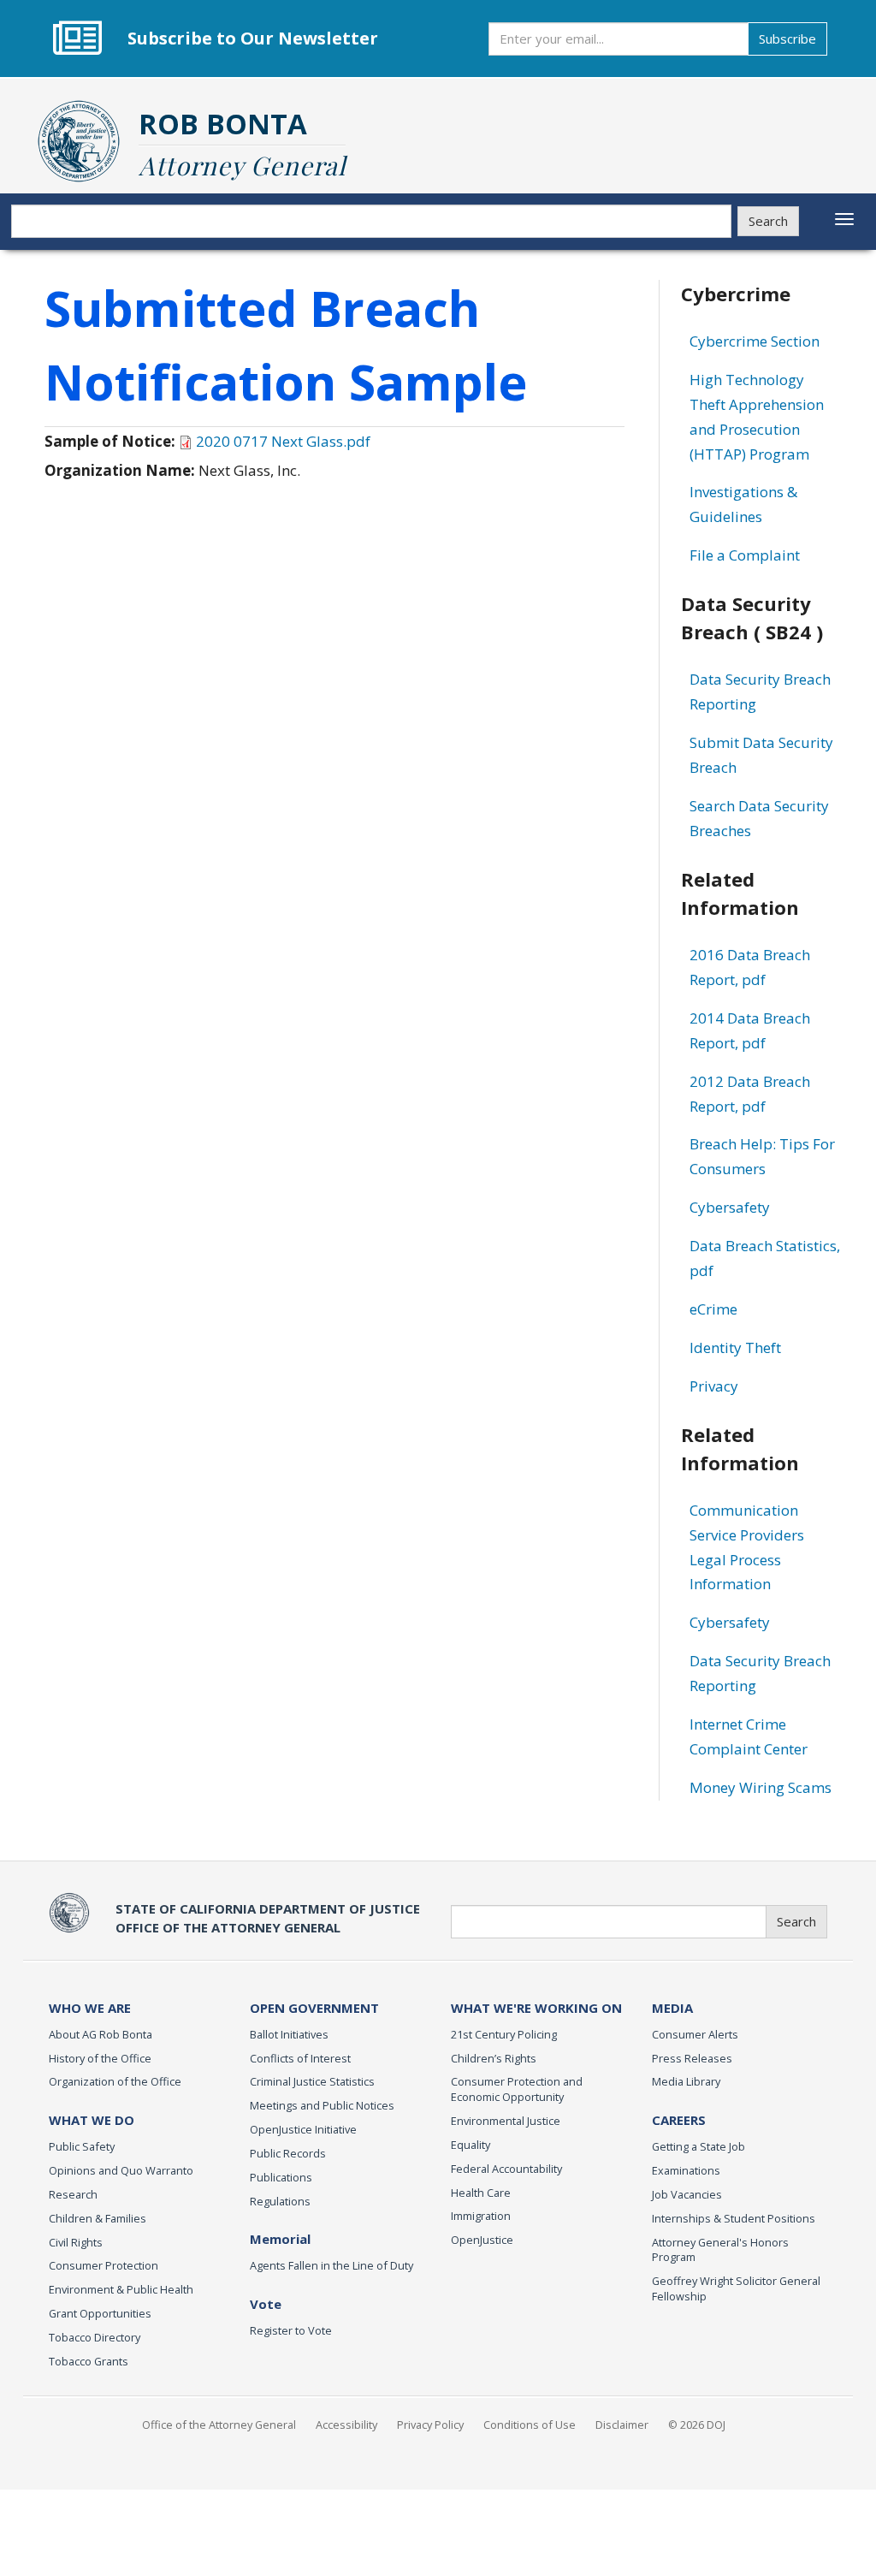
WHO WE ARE (90, 2008)
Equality (471, 2145)
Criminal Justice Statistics (312, 2081)
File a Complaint (745, 555)
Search (768, 221)
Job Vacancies (687, 2194)
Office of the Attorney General (219, 2425)
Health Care (481, 2193)
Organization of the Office (115, 2081)
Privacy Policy (430, 2425)
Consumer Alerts (695, 2034)
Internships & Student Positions (734, 2218)
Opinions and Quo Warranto (121, 2170)
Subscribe (787, 39)
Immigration (481, 2216)
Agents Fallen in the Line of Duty (331, 2265)
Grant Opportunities (100, 2313)
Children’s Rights (494, 2058)
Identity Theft (735, 1347)
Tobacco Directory (95, 2337)
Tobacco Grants (89, 2361)
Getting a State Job (698, 2146)
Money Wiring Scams (761, 1787)
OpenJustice (482, 2240)
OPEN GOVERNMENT (314, 2008)
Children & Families (98, 2218)
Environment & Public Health (121, 2289)
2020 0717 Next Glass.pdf (283, 441)
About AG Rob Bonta (101, 2034)
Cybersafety (730, 1207)
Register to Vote (291, 2330)
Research (73, 2194)
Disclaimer (622, 2425)
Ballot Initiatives (289, 2034)
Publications (281, 2177)
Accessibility (346, 2425)
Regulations (280, 2201)
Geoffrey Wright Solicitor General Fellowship (736, 2288)
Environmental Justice (506, 2121)
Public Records (288, 2153)
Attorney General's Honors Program (720, 2250)
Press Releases (692, 2058)
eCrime (713, 1309)
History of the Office (100, 2058)
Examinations (686, 2170)
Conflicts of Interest (300, 2058)
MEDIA (672, 2008)
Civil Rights (76, 2242)
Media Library (686, 2081)
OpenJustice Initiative (303, 2129)
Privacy (714, 1386)
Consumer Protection (104, 2265)
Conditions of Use (530, 2425)
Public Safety (82, 2146)
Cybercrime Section (755, 341)
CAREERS (679, 2120)
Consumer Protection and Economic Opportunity (517, 2089)
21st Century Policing (504, 2034)
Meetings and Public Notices (322, 2105)
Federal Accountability (506, 2169)
